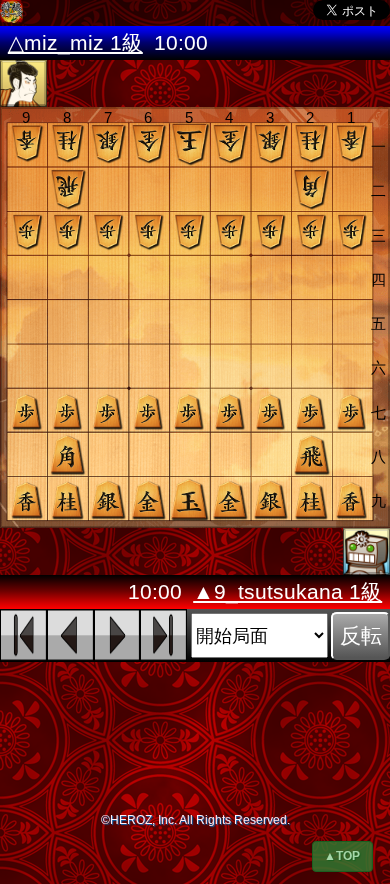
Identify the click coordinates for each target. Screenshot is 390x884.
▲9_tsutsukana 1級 (287, 592)
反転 (361, 636)
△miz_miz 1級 (75, 43)
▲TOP (342, 856)
